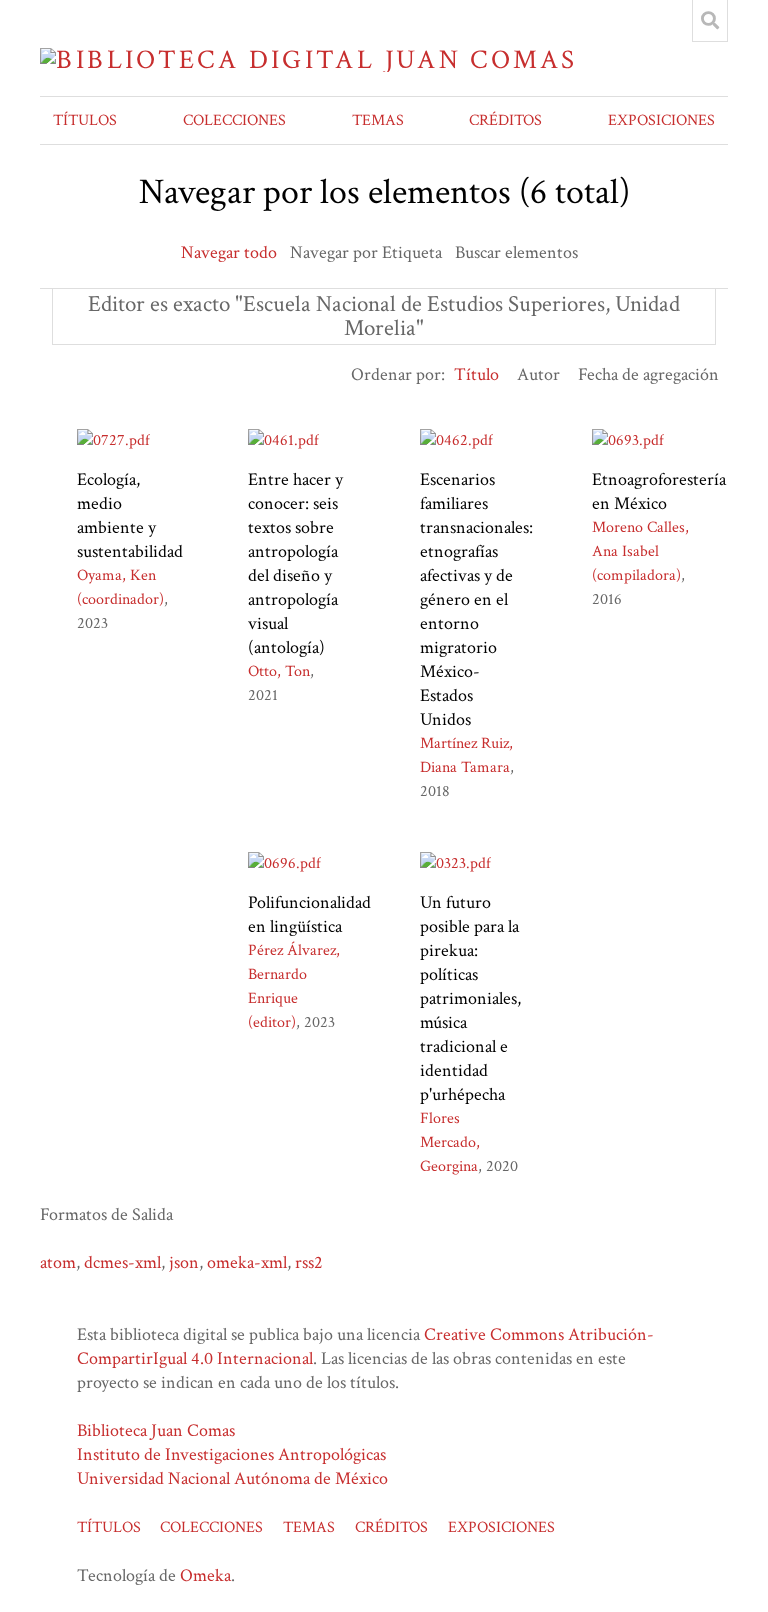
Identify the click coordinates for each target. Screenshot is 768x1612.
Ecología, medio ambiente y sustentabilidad (130, 515)
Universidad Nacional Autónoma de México (232, 1478)
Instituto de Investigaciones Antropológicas (231, 1454)
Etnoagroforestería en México (659, 491)
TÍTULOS (85, 120)
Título (476, 374)
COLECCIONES (234, 120)
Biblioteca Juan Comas (156, 1430)
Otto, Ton (279, 671)
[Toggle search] (710, 21)
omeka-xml (247, 1262)
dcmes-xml (122, 1262)
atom (58, 1262)
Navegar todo (229, 252)
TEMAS (378, 120)
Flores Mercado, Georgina (450, 1142)
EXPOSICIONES (661, 120)
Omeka (205, 1575)
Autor (538, 374)
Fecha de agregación (648, 374)
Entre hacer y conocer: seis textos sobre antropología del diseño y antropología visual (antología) (295, 563)
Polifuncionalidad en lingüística (309, 914)
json (184, 1262)
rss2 (309, 1262)
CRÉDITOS (505, 120)
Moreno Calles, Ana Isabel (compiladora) (640, 551)
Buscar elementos (516, 252)
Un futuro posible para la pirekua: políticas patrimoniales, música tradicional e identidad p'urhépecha (470, 998)
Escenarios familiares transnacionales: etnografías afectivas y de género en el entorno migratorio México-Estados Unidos (476, 599)
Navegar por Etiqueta (366, 252)
